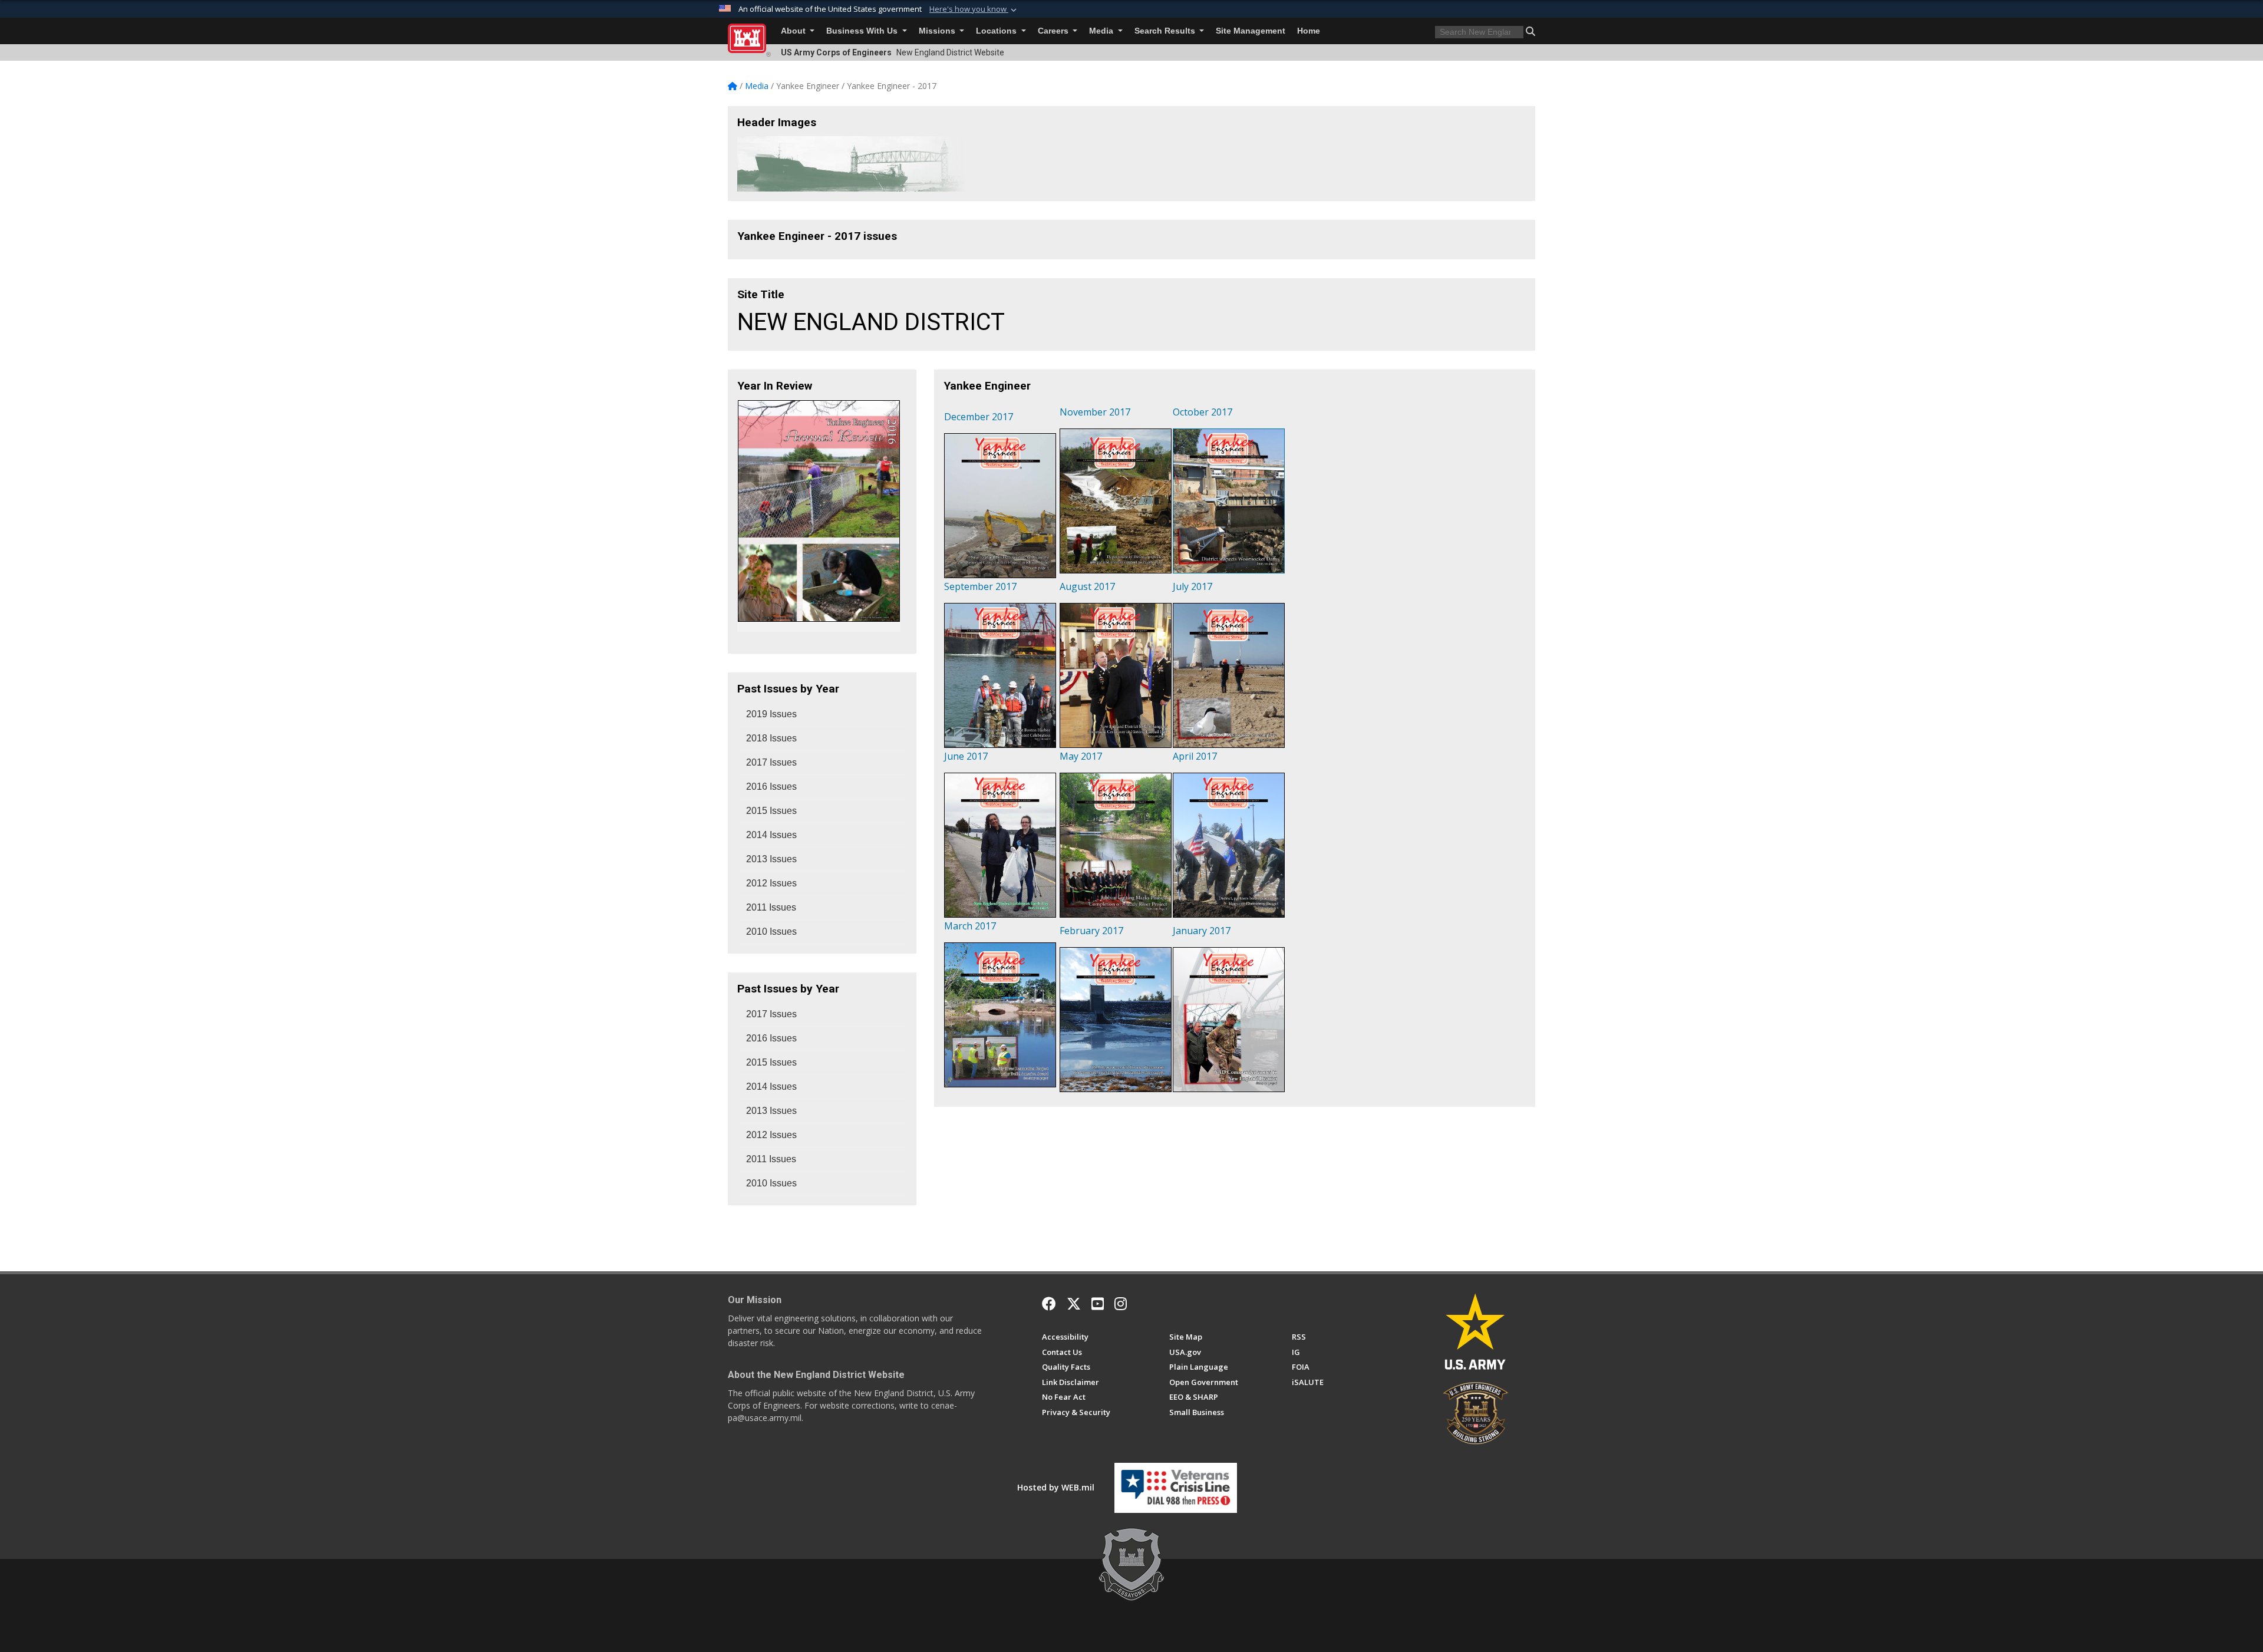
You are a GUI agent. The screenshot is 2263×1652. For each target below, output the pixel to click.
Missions (938, 31)
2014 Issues (771, 835)
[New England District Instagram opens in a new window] (1121, 1304)
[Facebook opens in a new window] (1049, 1304)
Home (1309, 31)
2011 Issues (771, 907)
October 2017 (1203, 412)
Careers (1054, 31)
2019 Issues (771, 714)
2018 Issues (771, 738)
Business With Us (863, 31)
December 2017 (979, 417)
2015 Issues (771, 811)
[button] (974, 9)
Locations (997, 31)
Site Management (1251, 31)
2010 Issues (771, 931)
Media (1102, 31)
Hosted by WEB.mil (1056, 1487)
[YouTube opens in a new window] (1098, 1304)
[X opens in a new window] (1074, 1304)
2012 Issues (771, 883)
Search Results (1166, 31)
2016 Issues (771, 787)
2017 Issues (771, 762)
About (794, 31)
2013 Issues (771, 859)
